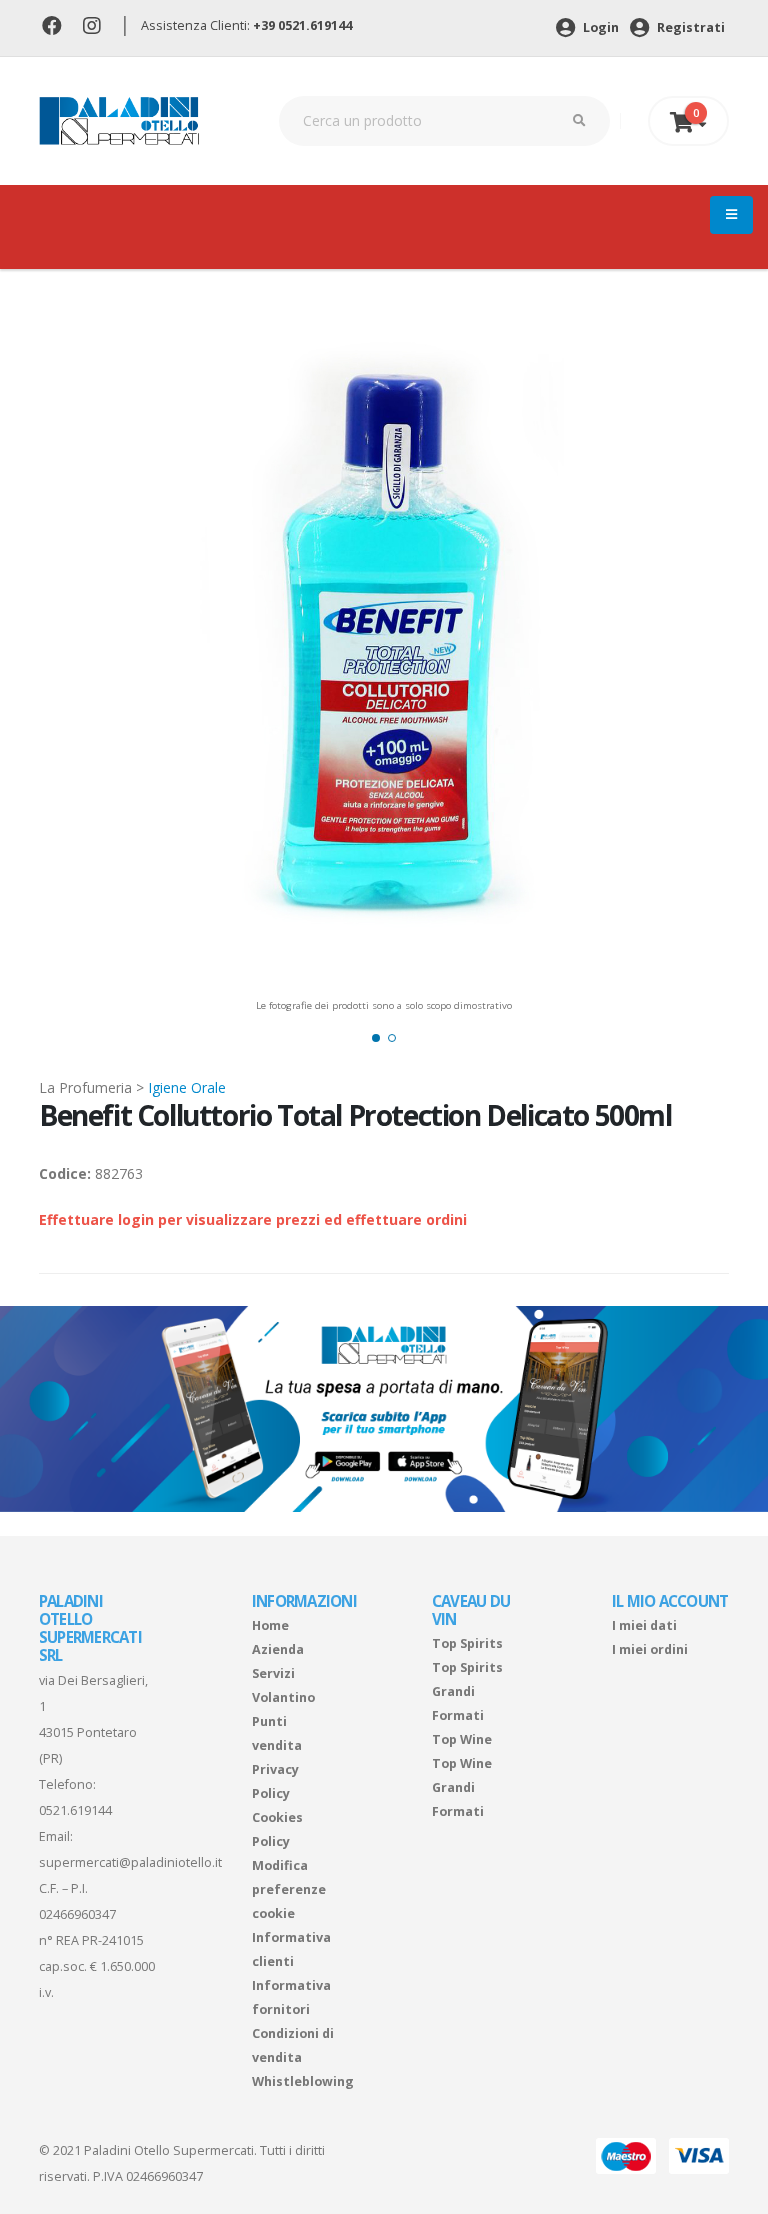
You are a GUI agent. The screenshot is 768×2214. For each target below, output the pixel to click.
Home (270, 1625)
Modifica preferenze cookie (289, 1889)
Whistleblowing (303, 2081)
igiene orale (187, 1087)
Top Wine (462, 1739)
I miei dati (644, 1625)
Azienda (278, 1649)
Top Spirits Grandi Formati (467, 1691)
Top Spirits (467, 1643)
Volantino (283, 1697)
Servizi (273, 1673)
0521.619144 (75, 1810)
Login (599, 27)
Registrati (689, 27)
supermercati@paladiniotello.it (130, 1862)
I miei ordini (650, 1649)
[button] (376, 1038)
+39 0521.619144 (302, 25)
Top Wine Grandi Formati (462, 1787)
